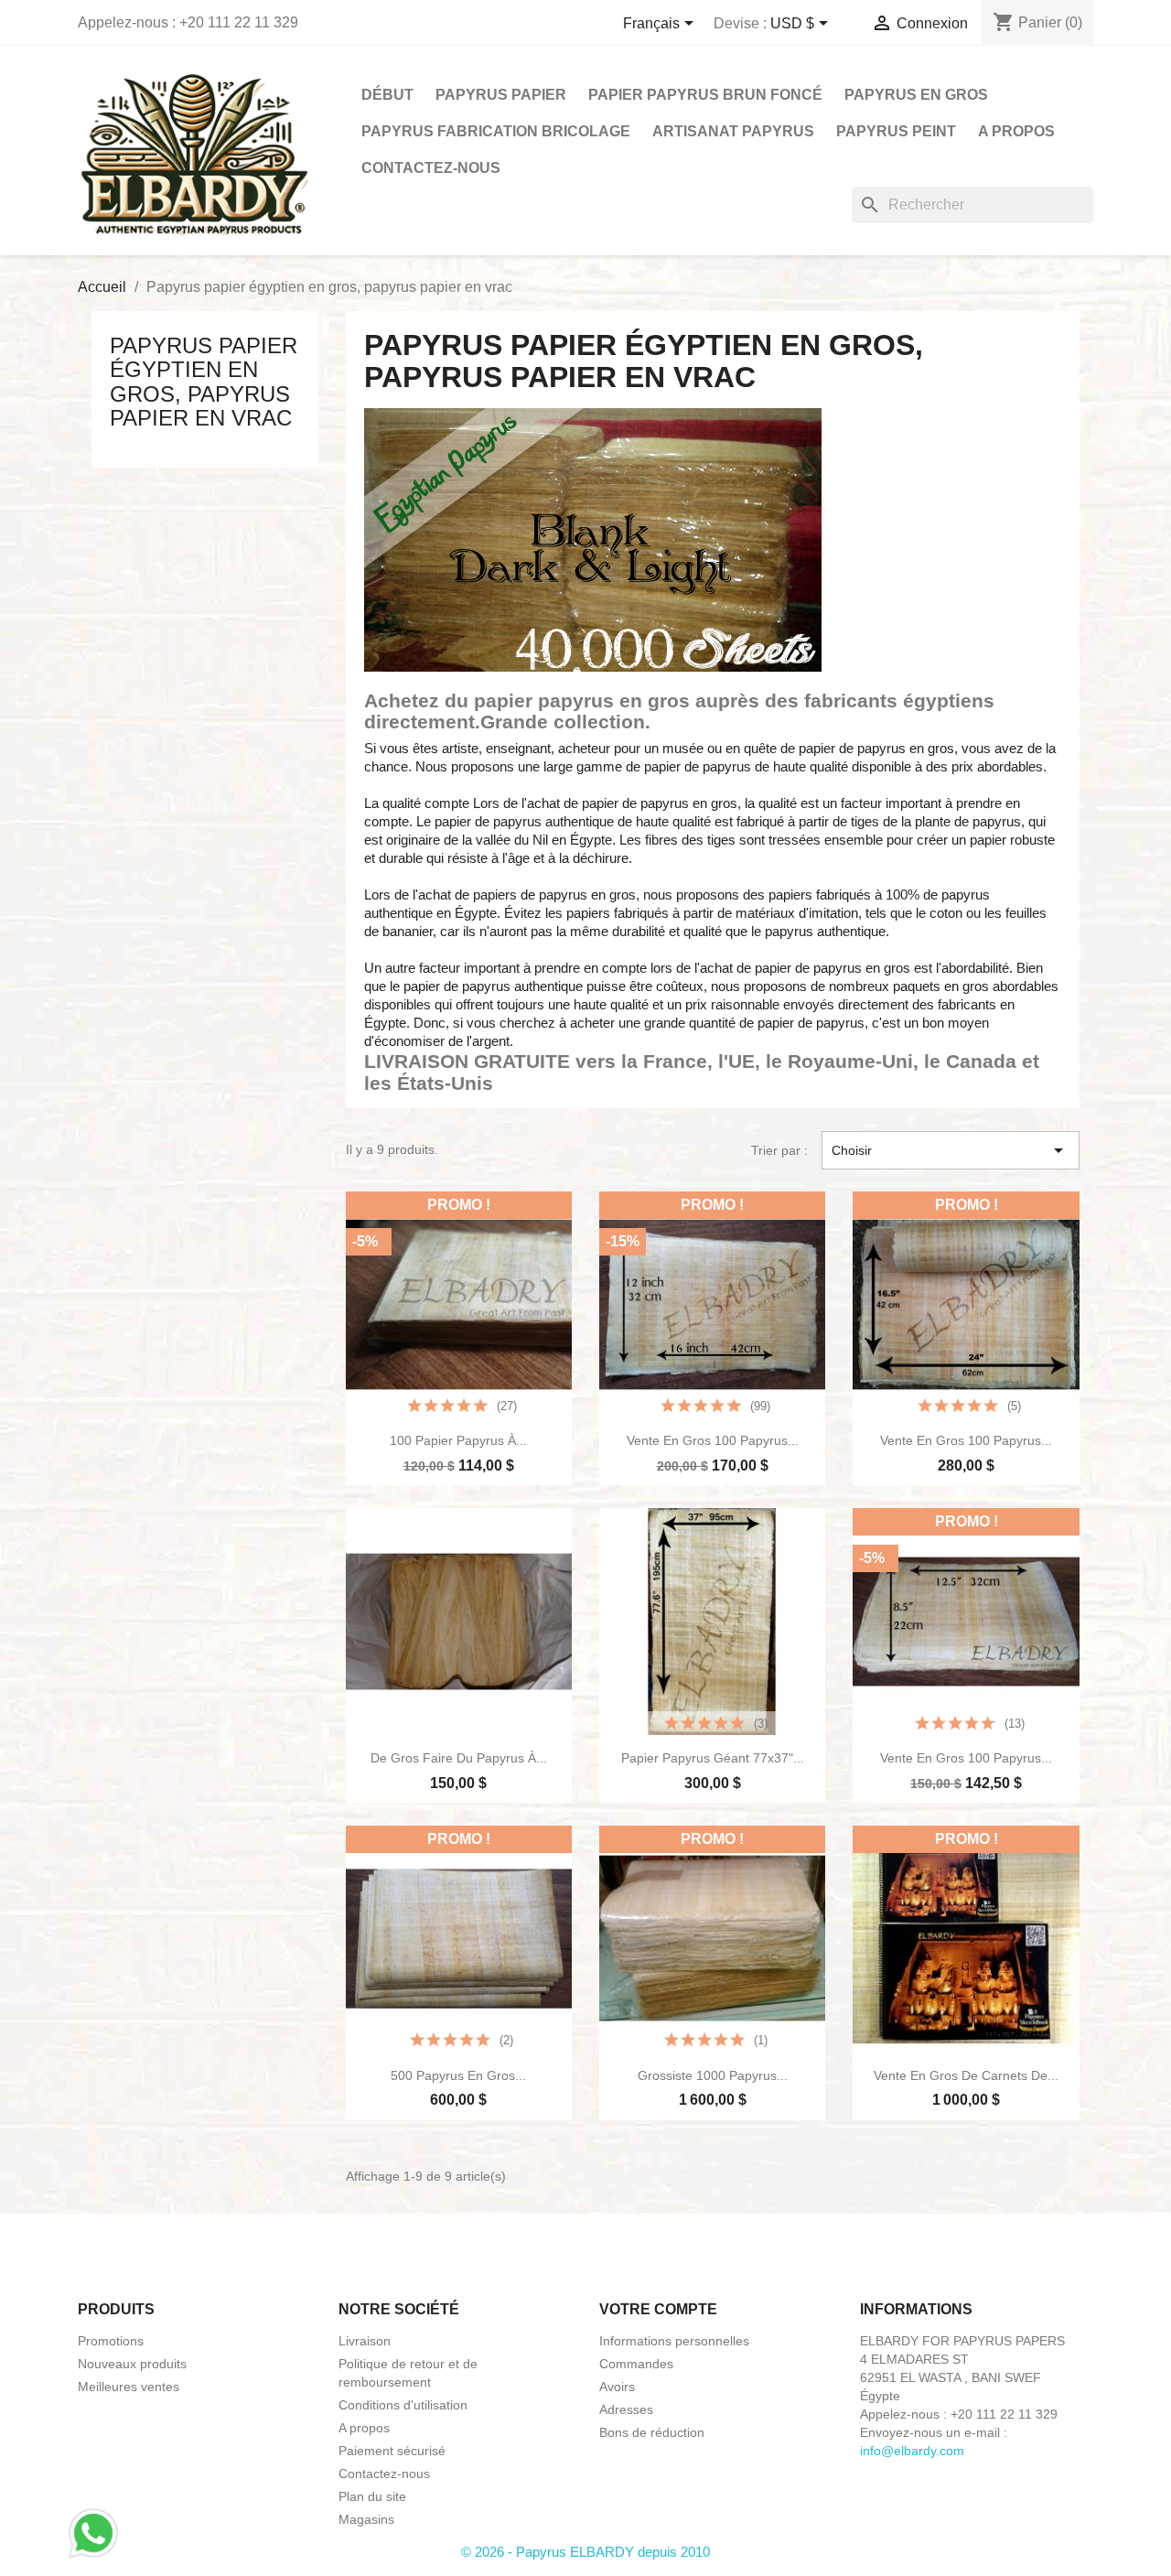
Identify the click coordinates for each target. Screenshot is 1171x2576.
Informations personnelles (674, 2341)
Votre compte (658, 2309)
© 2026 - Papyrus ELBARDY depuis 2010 (585, 2552)
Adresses (626, 2409)
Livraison (365, 2341)
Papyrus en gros (916, 95)
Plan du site (372, 2496)
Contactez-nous (431, 168)
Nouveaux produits (132, 2364)
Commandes (636, 2364)
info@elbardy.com (912, 2451)
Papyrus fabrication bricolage (496, 131)
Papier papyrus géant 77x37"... (713, 1758)
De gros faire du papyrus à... (459, 1758)
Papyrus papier (501, 95)
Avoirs (617, 2387)
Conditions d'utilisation (403, 2405)
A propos (1016, 131)
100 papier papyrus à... (458, 1440)
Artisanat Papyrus (733, 131)
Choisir (951, 1150)
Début (387, 95)
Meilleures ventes (129, 2387)
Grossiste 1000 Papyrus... (713, 2075)
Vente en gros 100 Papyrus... (713, 1440)
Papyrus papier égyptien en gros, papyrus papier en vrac (204, 382)
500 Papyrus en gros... (458, 2075)
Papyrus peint (896, 131)
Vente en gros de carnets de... (966, 2075)
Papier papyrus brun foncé (705, 95)
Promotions (111, 2341)
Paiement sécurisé (392, 2451)
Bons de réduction (652, 2432)
